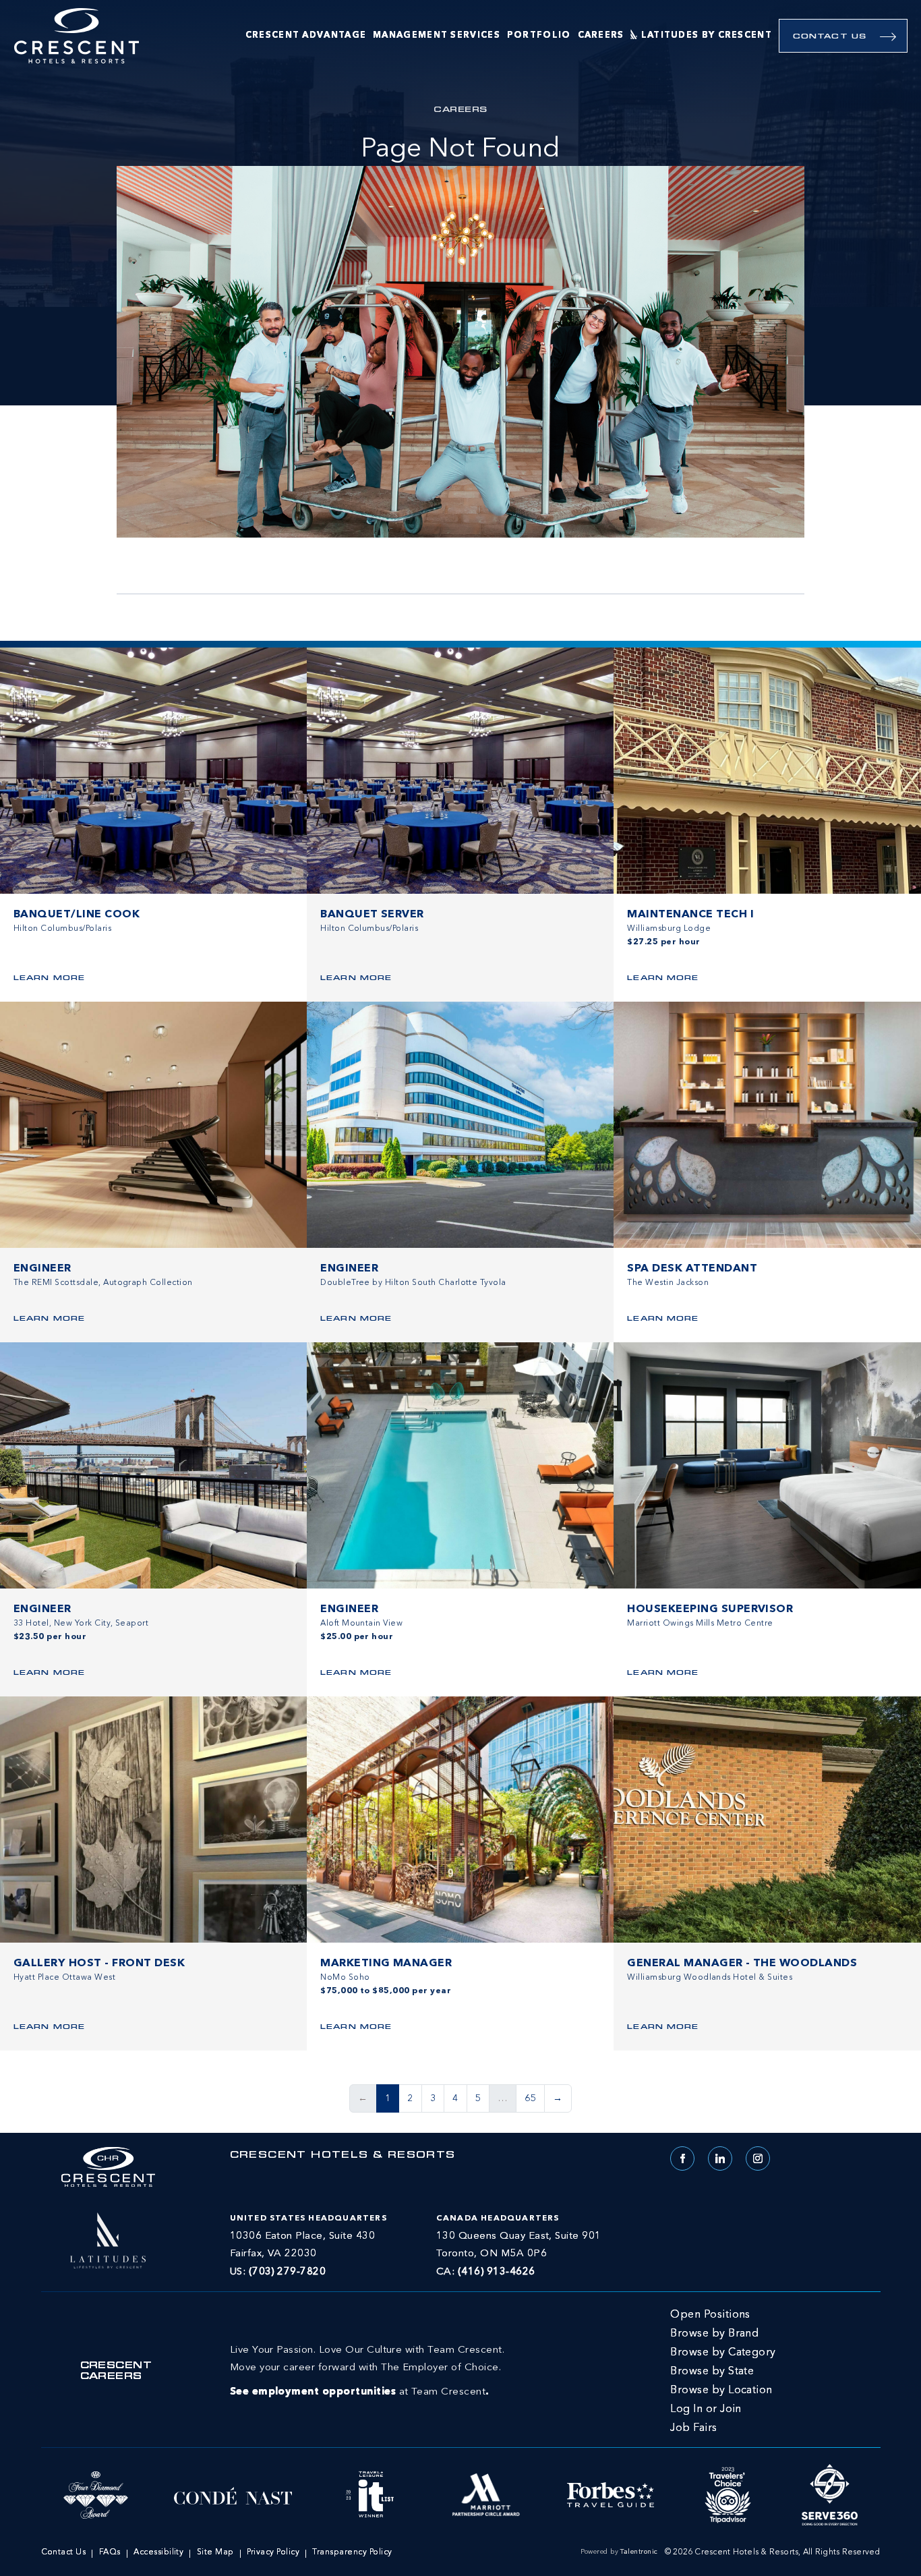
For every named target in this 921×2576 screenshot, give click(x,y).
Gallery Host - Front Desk (99, 1964)
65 (530, 2098)
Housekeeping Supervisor (710, 1609)
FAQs (110, 2552)
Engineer (42, 1269)
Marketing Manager (386, 1964)
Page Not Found (460, 150)
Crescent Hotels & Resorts (343, 2156)
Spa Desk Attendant (692, 1269)
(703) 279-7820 (288, 2272)
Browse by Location (721, 2391)
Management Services (437, 35)
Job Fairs (693, 2428)
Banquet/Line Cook (77, 915)
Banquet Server (372, 915)
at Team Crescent (367, 2371)
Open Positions (710, 2315)
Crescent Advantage (306, 35)
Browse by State (712, 2372)
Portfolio (539, 35)
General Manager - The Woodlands (742, 1964)
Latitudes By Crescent (707, 35)
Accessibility (158, 2552)
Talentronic (639, 2552)
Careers (601, 35)
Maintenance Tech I (690, 915)
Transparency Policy (352, 2552)
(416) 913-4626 (497, 2272)
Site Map (215, 2552)
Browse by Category (723, 2353)
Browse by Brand (714, 2334)
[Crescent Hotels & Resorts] (77, 36)
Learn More (49, 978)
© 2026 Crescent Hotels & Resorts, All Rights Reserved (773, 2552)
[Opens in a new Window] (108, 2239)
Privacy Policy (273, 2552)
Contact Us (830, 37)
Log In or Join (706, 2409)
